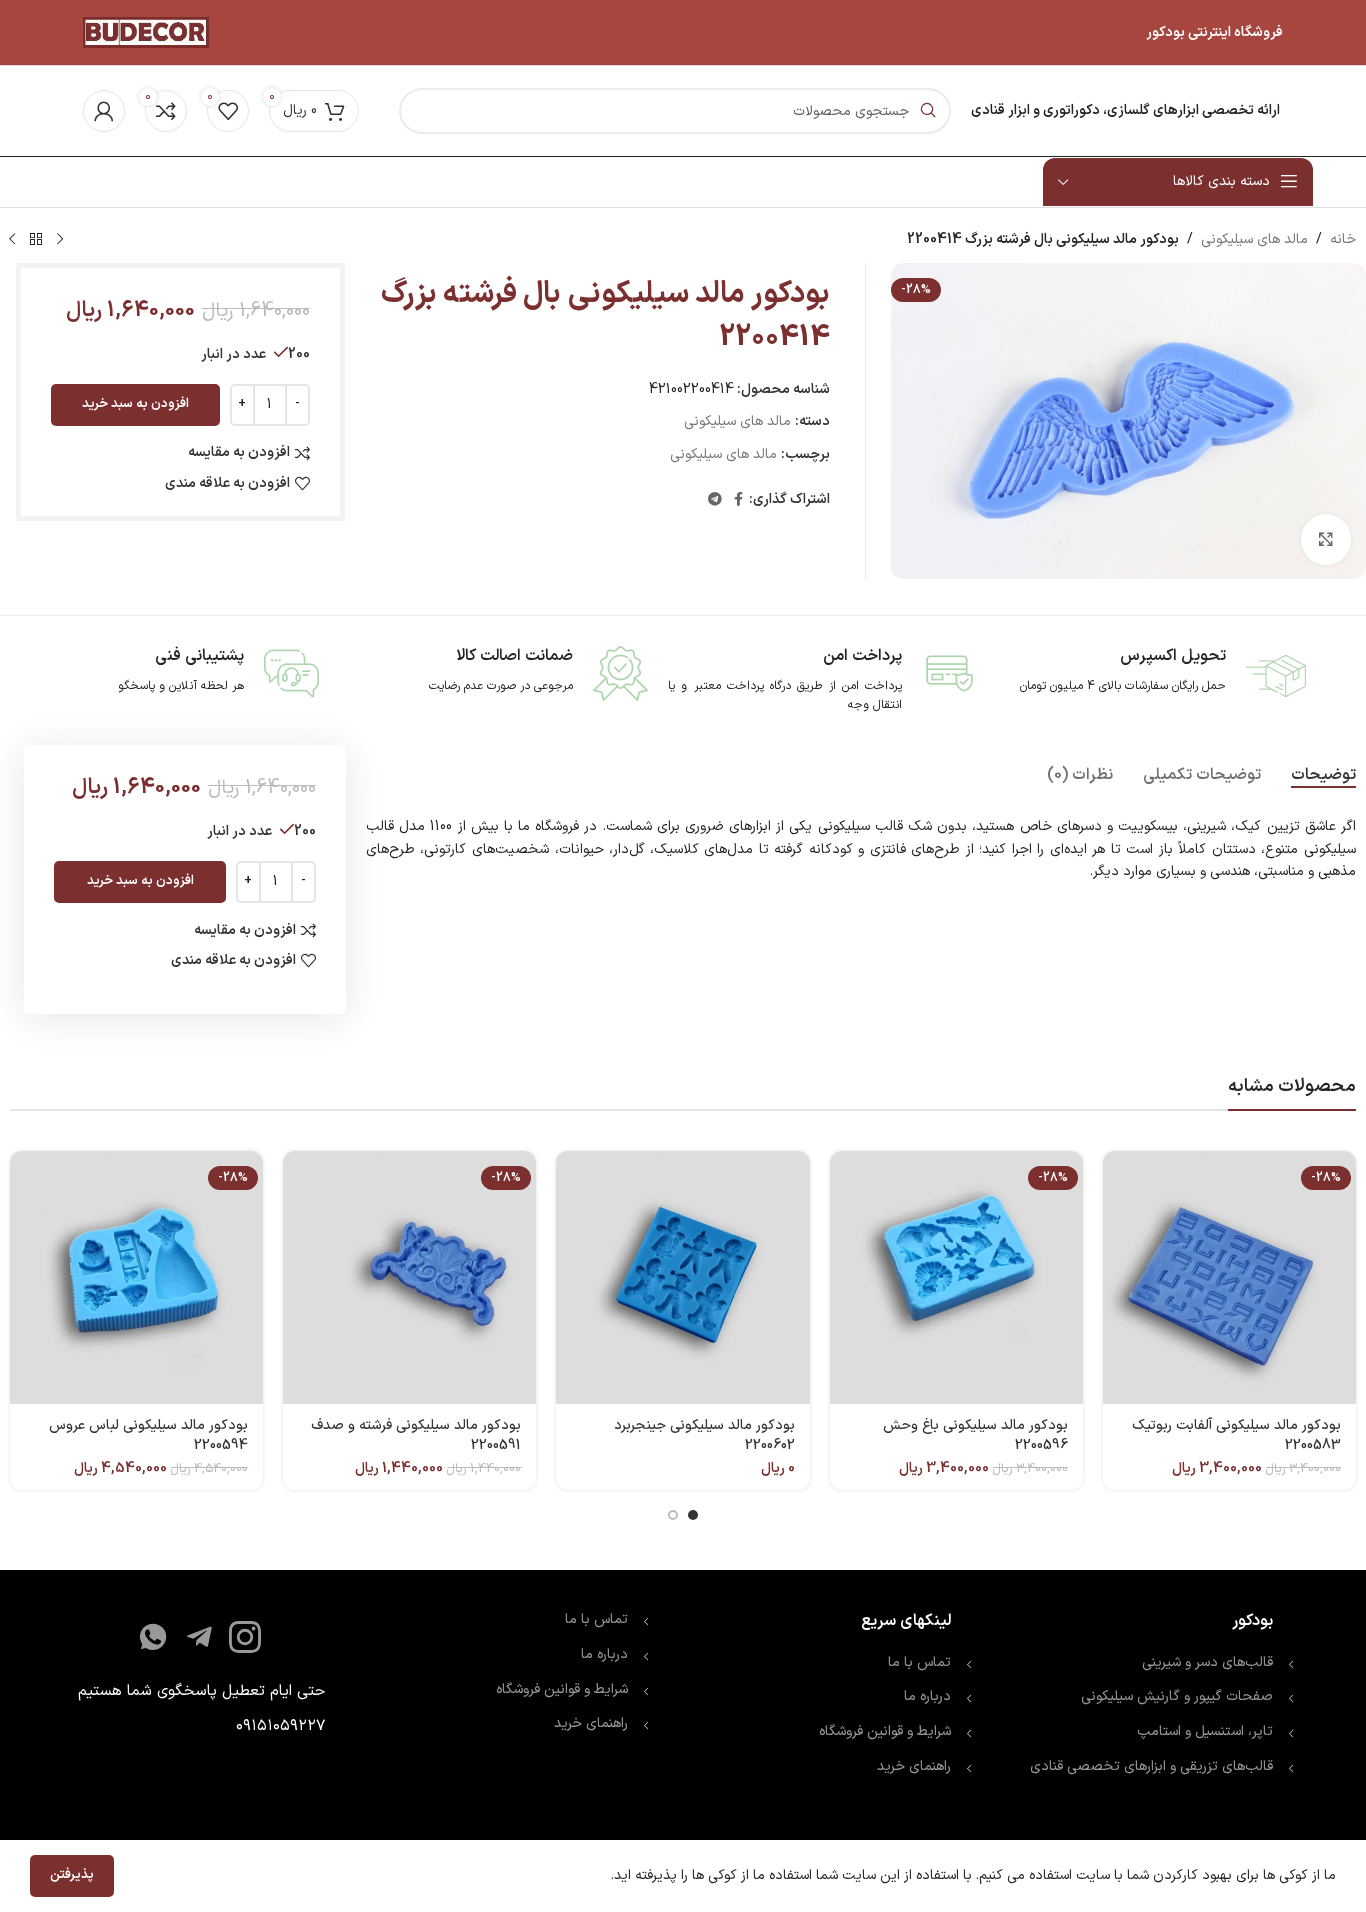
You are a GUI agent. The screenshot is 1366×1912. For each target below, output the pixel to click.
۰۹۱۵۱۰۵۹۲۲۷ (280, 1726)
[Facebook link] (738, 500)
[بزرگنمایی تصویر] (1326, 539)
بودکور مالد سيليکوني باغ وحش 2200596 (975, 1435)
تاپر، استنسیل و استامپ (1205, 1731)
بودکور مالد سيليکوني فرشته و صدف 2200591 (416, 1435)
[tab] (1323, 775)
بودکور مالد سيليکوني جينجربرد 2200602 (704, 1435)
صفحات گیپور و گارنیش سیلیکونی (1177, 1696)
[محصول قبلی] (60, 240)
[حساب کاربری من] (104, 111)
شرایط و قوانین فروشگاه (885, 1731)
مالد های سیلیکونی (1254, 239)
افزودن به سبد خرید (135, 404)
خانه (1343, 239)
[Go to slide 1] (693, 1515)
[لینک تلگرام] (715, 500)
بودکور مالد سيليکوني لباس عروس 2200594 (148, 1435)
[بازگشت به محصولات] (36, 240)
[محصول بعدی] (12, 240)
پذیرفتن (72, 1875)
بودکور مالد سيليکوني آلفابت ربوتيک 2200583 (1236, 1435)
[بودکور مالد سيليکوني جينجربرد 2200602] (682, 1277)
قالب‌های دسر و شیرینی (1207, 1662)
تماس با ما (919, 1662)
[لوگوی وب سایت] (146, 31)
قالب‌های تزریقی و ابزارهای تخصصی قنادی (1151, 1766)
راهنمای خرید (912, 1766)
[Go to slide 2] (673, 1515)
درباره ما (927, 1696)
